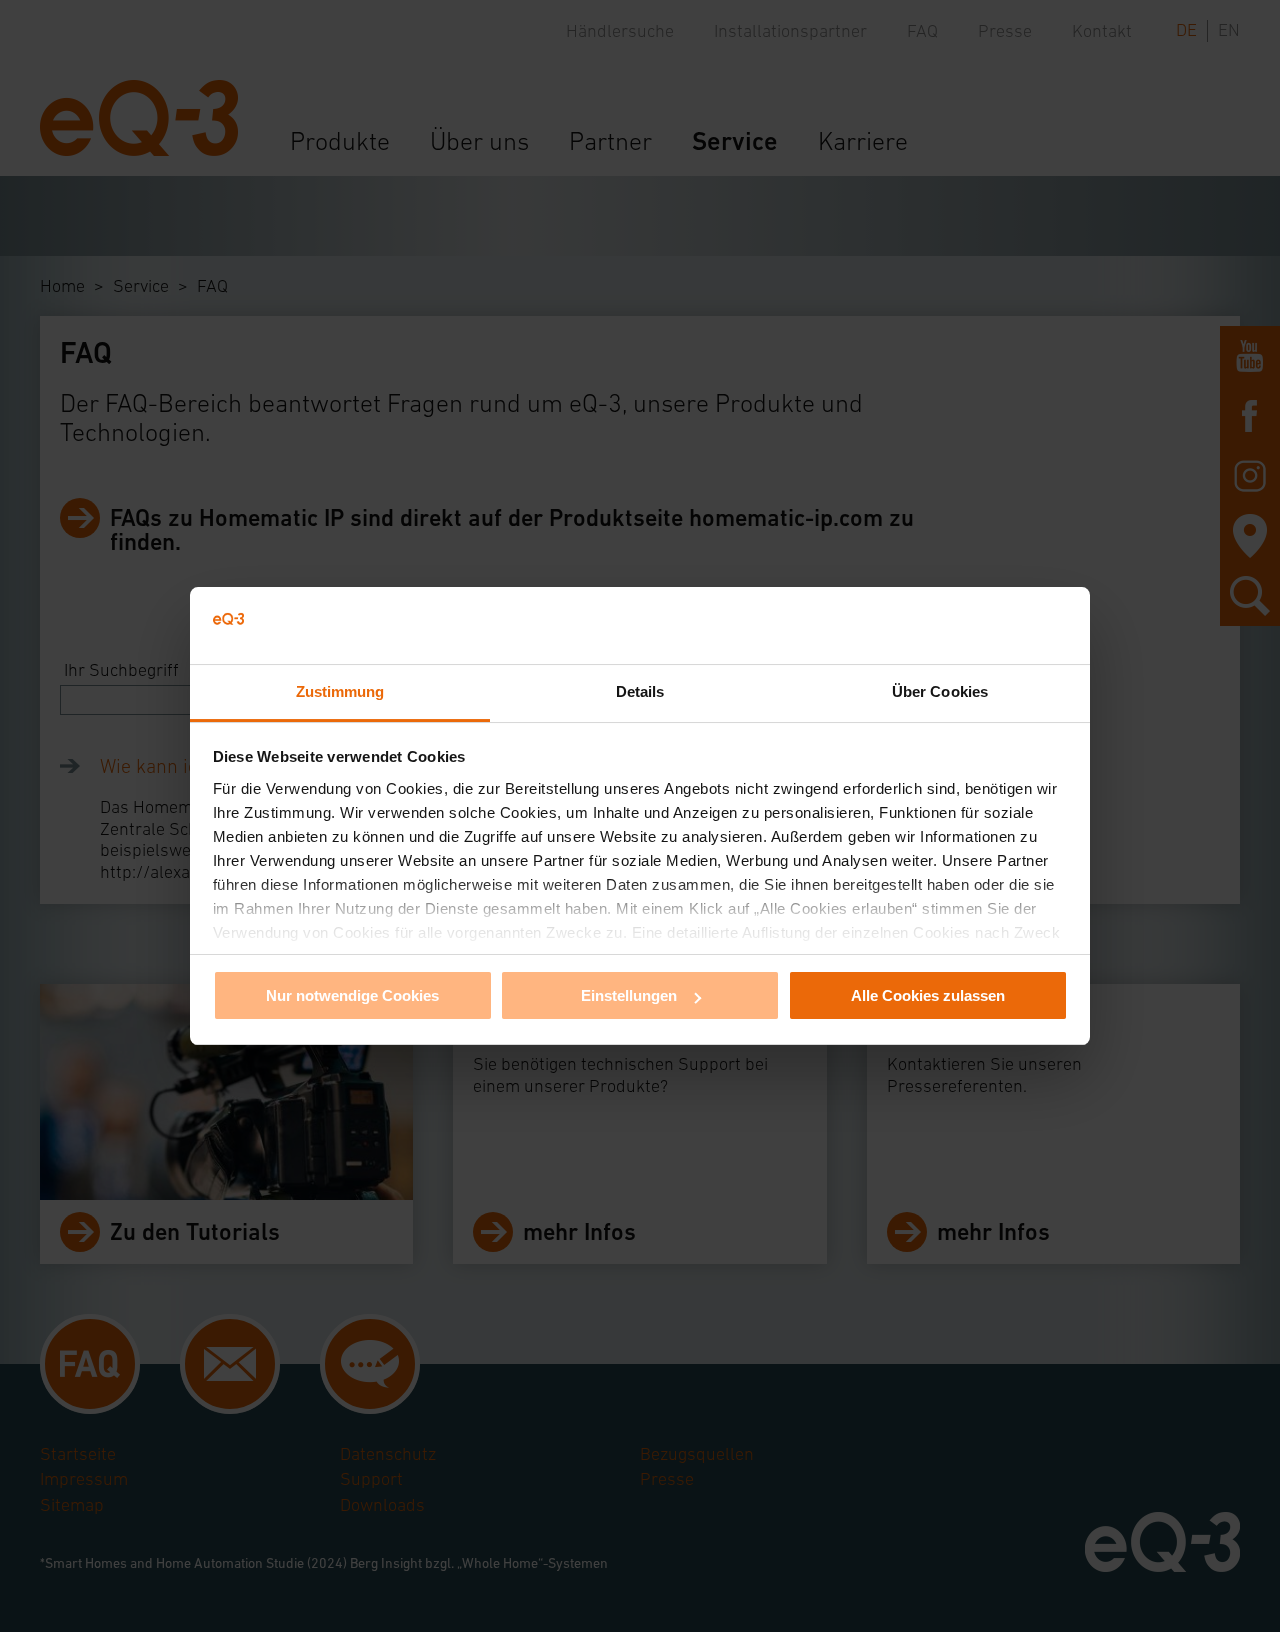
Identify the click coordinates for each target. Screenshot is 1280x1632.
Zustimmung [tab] (340, 691)
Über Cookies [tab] (940, 691)
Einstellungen (629, 995)
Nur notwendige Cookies (352, 995)
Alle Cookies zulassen (928, 995)
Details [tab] (640, 691)
